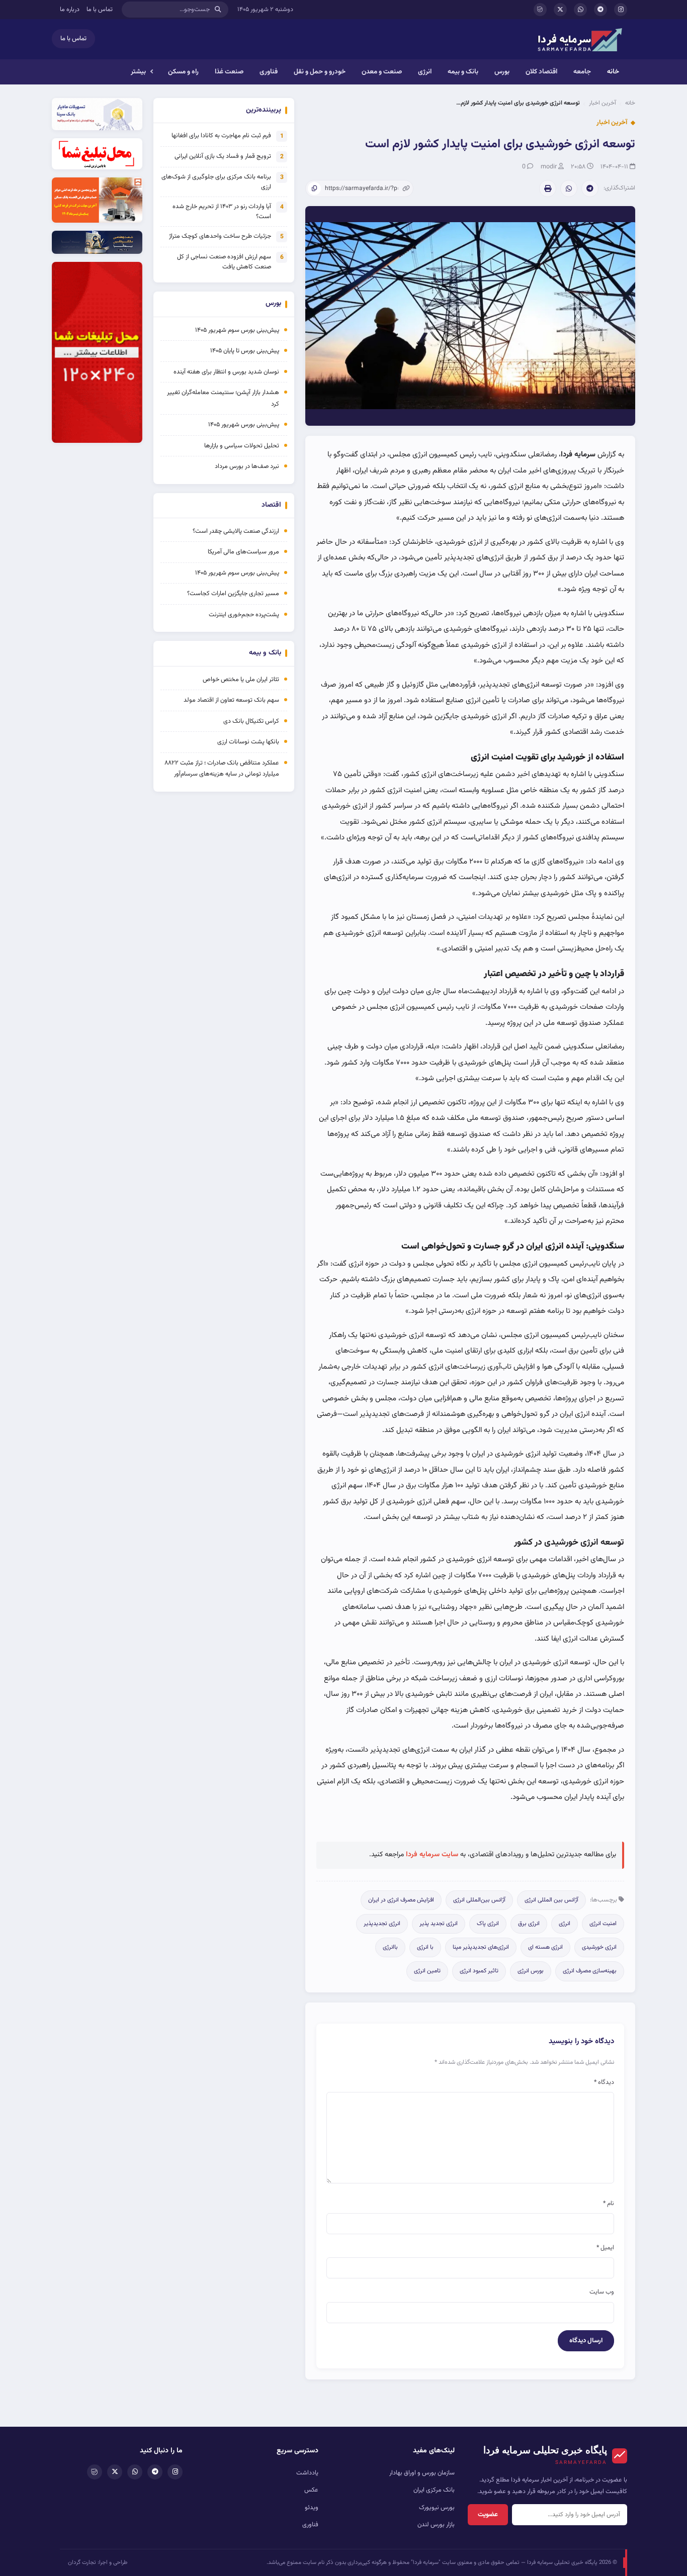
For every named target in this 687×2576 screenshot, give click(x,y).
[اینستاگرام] (621, 10)
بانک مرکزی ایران (434, 2490)
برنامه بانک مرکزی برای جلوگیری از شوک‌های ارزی (216, 182)
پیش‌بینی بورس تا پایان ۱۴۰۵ (245, 351)
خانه (613, 72)
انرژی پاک (488, 1924)
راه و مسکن (183, 72)
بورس (502, 72)
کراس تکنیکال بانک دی (251, 721)
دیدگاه (604, 2082)
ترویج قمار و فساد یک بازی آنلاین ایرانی (223, 156)
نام (609, 2204)
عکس (311, 2490)
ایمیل (605, 2248)
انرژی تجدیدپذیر (382, 1924)
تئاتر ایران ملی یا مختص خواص (241, 680)
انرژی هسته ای (545, 1947)
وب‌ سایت (602, 2292)
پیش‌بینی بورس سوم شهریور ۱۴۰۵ (237, 330)
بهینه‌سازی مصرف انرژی (590, 1971)
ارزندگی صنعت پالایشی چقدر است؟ (236, 531)
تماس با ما (100, 10)
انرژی (425, 72)
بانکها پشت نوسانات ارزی (248, 742)
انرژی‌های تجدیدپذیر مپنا (481, 1947)
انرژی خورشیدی (599, 1947)
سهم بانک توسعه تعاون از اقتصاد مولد (231, 700)
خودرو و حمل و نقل (320, 72)
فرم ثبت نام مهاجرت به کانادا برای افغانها (221, 136)
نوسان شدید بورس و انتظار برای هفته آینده (226, 372)
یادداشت (307, 2473)
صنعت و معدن (382, 72)
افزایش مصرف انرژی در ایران (401, 1900)
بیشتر (138, 72)
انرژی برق (529, 1924)
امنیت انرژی (603, 1924)
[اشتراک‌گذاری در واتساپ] (569, 188)
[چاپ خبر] (548, 188)
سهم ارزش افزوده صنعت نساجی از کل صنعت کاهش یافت (224, 262)
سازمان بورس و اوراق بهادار (422, 2473)
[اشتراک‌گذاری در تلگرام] (590, 188)
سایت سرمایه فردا (432, 1855)
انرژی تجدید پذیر (439, 1924)
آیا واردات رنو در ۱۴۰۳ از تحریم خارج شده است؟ (222, 212)
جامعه (582, 72)
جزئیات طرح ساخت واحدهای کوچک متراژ (220, 236)
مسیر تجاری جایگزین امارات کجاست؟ (233, 594)
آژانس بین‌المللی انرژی (479, 1900)
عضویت (488, 2515)
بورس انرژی (531, 1971)
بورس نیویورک (437, 2508)
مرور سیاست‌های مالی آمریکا (243, 552)
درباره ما (70, 10)
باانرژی (390, 1947)
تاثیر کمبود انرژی (479, 1971)
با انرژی (425, 1947)
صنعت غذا (229, 72)
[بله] (540, 10)
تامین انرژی (427, 1971)
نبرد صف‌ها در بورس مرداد (247, 466)
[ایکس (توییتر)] (560, 10)
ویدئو (312, 2508)
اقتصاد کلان (541, 72)
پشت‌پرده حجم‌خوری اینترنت (244, 615)
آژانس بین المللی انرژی (551, 1900)
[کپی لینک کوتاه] (314, 188)
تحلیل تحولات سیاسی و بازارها (242, 446)
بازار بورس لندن (436, 2525)
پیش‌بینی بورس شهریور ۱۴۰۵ (244, 425)
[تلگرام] (600, 10)
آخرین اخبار (603, 103)
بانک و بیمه (463, 72)
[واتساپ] (580, 10)
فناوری (269, 72)
